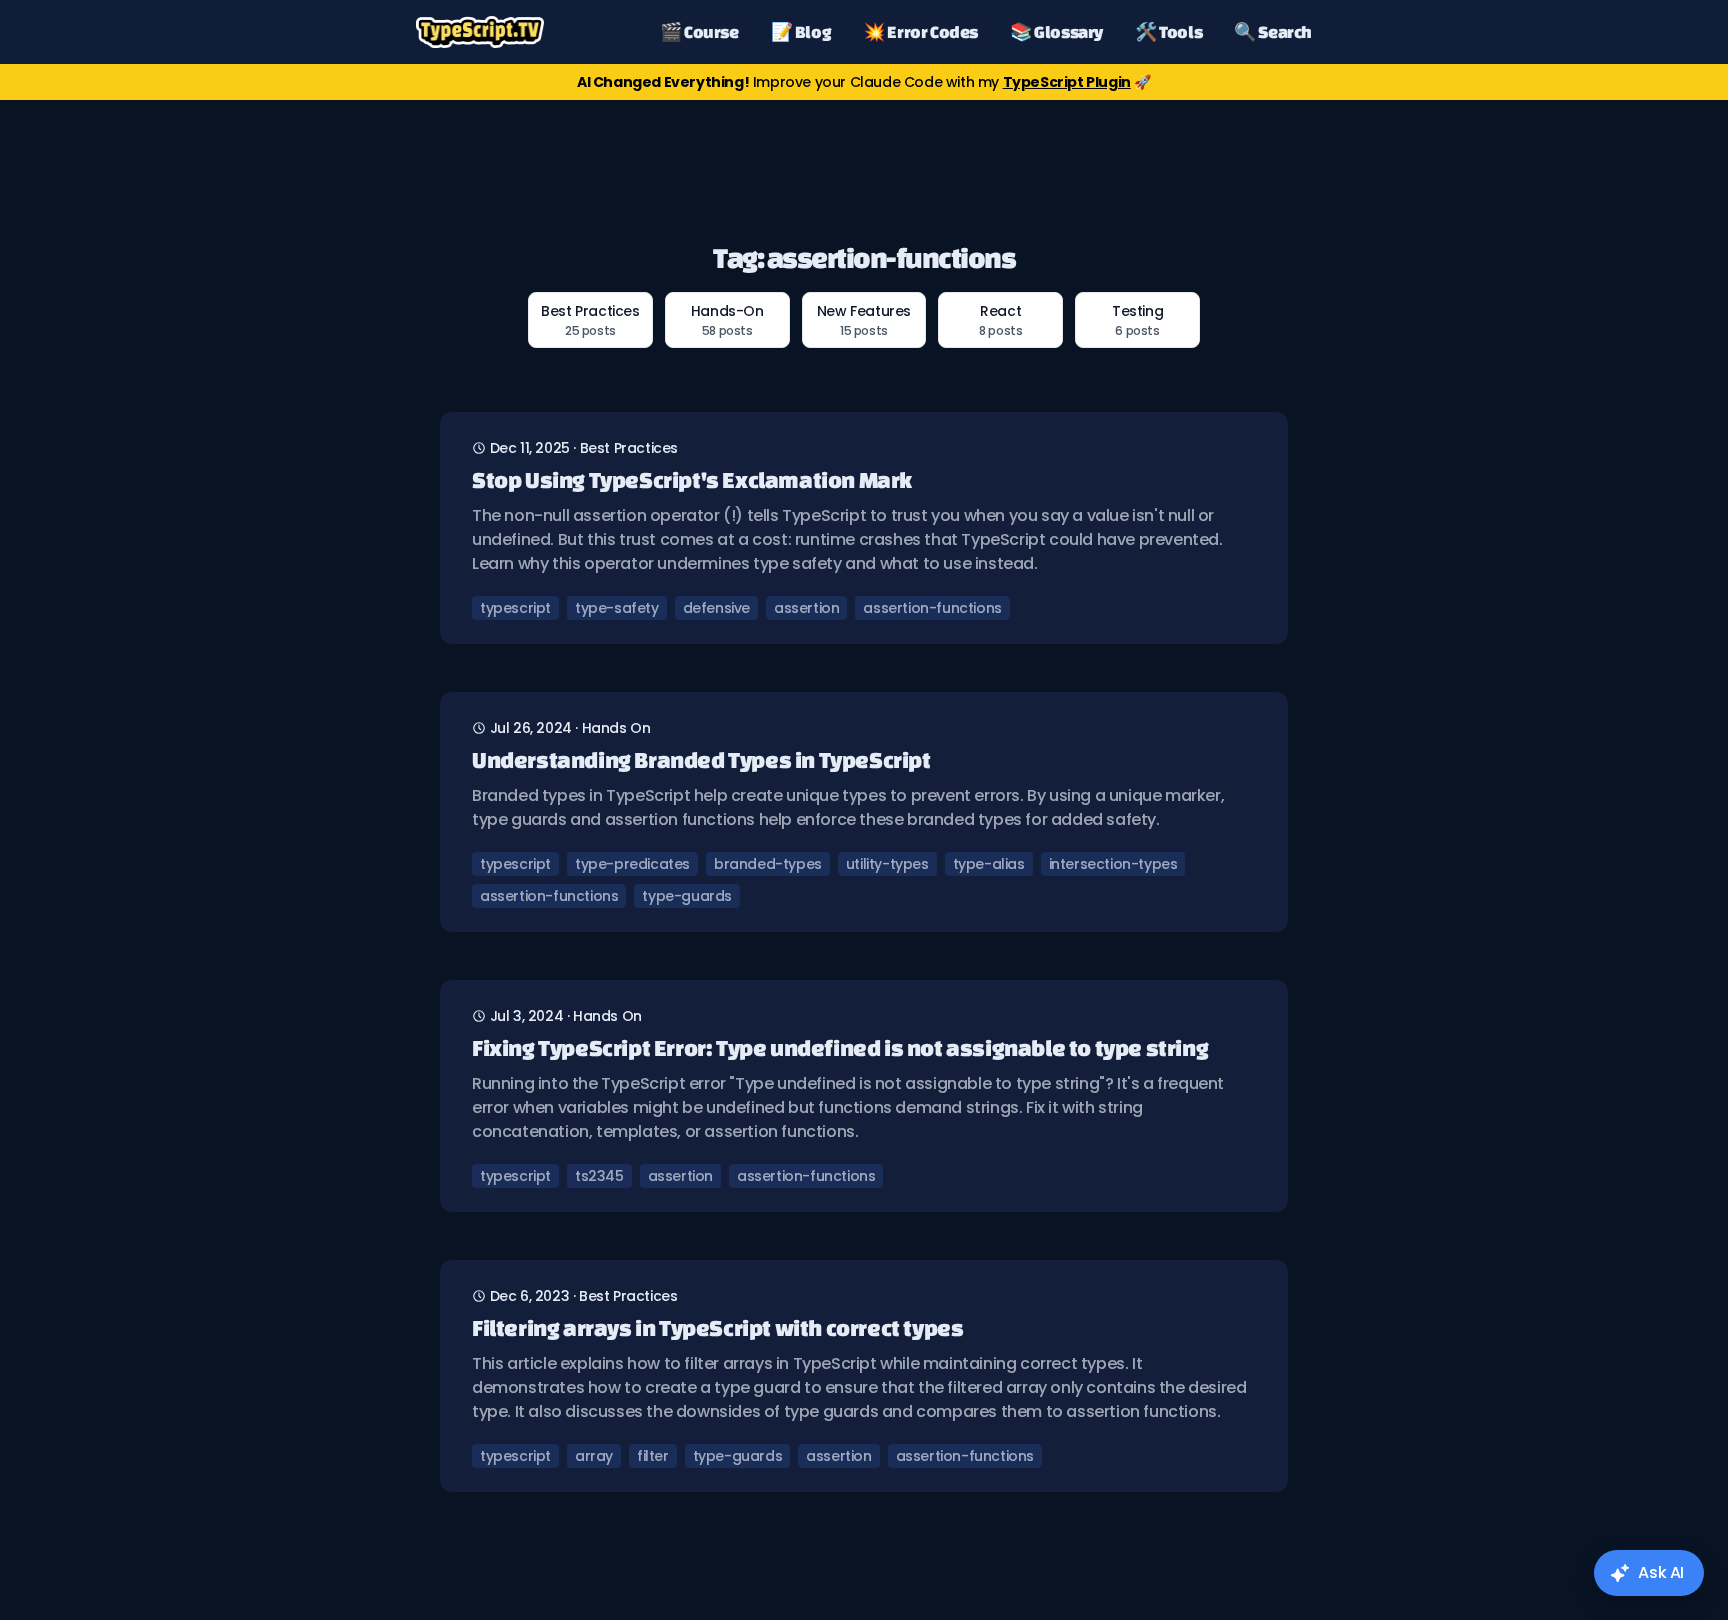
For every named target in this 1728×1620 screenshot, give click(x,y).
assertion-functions (932, 608)
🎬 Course (699, 31)
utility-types (887, 864)
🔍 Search (1273, 31)
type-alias (989, 864)
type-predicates (632, 864)
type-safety (617, 608)
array (594, 1456)
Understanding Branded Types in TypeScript (701, 759)
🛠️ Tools (1168, 31)
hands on (616, 728)
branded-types (768, 864)
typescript (515, 608)
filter (653, 1456)
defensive (716, 608)
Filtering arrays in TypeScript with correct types (717, 1327)
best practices (629, 448)
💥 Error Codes (920, 31)
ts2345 (599, 1176)
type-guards (687, 896)
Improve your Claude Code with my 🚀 (864, 82)
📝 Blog (801, 31)
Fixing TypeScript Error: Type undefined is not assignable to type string (840, 1047)
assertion (806, 608)
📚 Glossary (1056, 31)
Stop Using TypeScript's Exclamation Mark (692, 479)
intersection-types (1113, 864)
